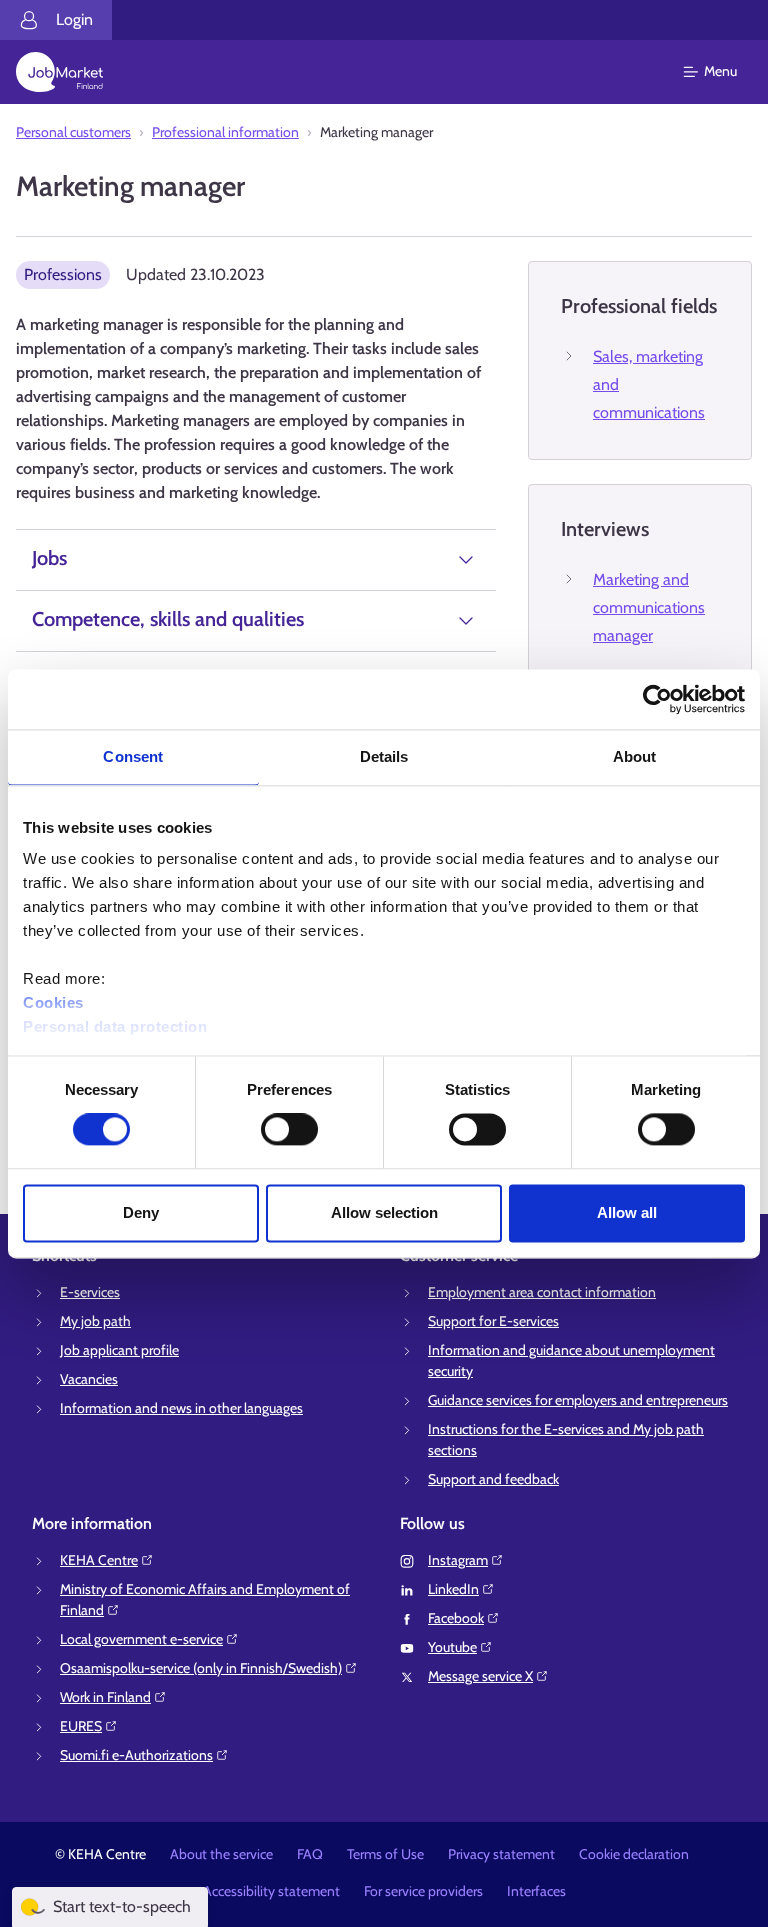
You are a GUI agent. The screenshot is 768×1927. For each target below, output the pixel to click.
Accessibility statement (271, 1891)
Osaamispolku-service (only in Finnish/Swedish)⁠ (201, 1668)
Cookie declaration (634, 1854)
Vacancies (89, 1379)
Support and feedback (493, 1479)
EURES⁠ (81, 1726)
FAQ (310, 1854)
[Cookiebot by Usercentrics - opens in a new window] (657, 699)
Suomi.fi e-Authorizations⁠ (136, 1755)
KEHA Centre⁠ (99, 1560)
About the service (221, 1854)
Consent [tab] (133, 756)
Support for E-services (493, 1321)
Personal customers (73, 132)
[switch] (289, 1130)
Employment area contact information (542, 1292)
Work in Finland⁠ (105, 1697)
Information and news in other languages (181, 1408)
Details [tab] (384, 756)
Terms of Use (385, 1854)
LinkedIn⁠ (453, 1589)
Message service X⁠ (480, 1676)
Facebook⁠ (456, 1618)
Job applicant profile (119, 1350)
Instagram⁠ (458, 1560)
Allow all (627, 1212)
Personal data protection (115, 1026)
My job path (95, 1321)
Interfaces (536, 1891)
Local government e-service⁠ (141, 1639)
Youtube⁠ (452, 1647)
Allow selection (384, 1212)
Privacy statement (501, 1854)
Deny (141, 1212)
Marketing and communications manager (649, 607)
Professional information (225, 132)
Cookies (53, 1002)
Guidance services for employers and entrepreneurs (578, 1400)
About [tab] (635, 756)
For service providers (423, 1891)
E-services (90, 1292)
